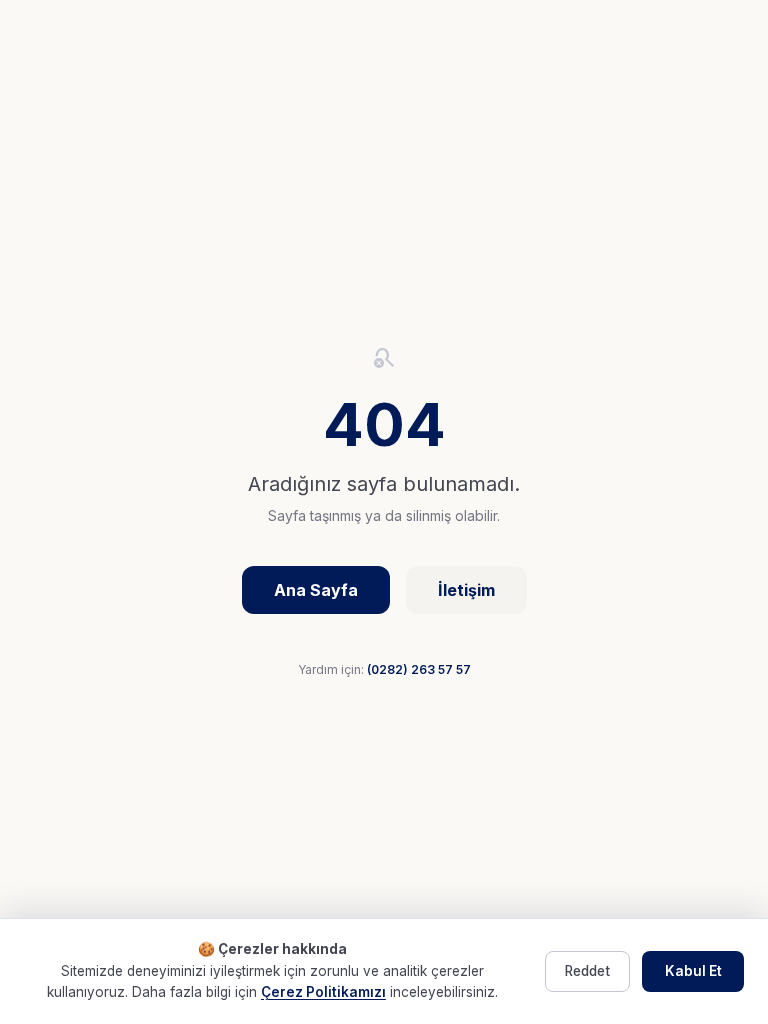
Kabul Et (693, 971)
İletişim (466, 590)
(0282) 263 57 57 (419, 669)
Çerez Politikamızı (323, 992)
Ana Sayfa (316, 590)
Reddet (587, 971)
